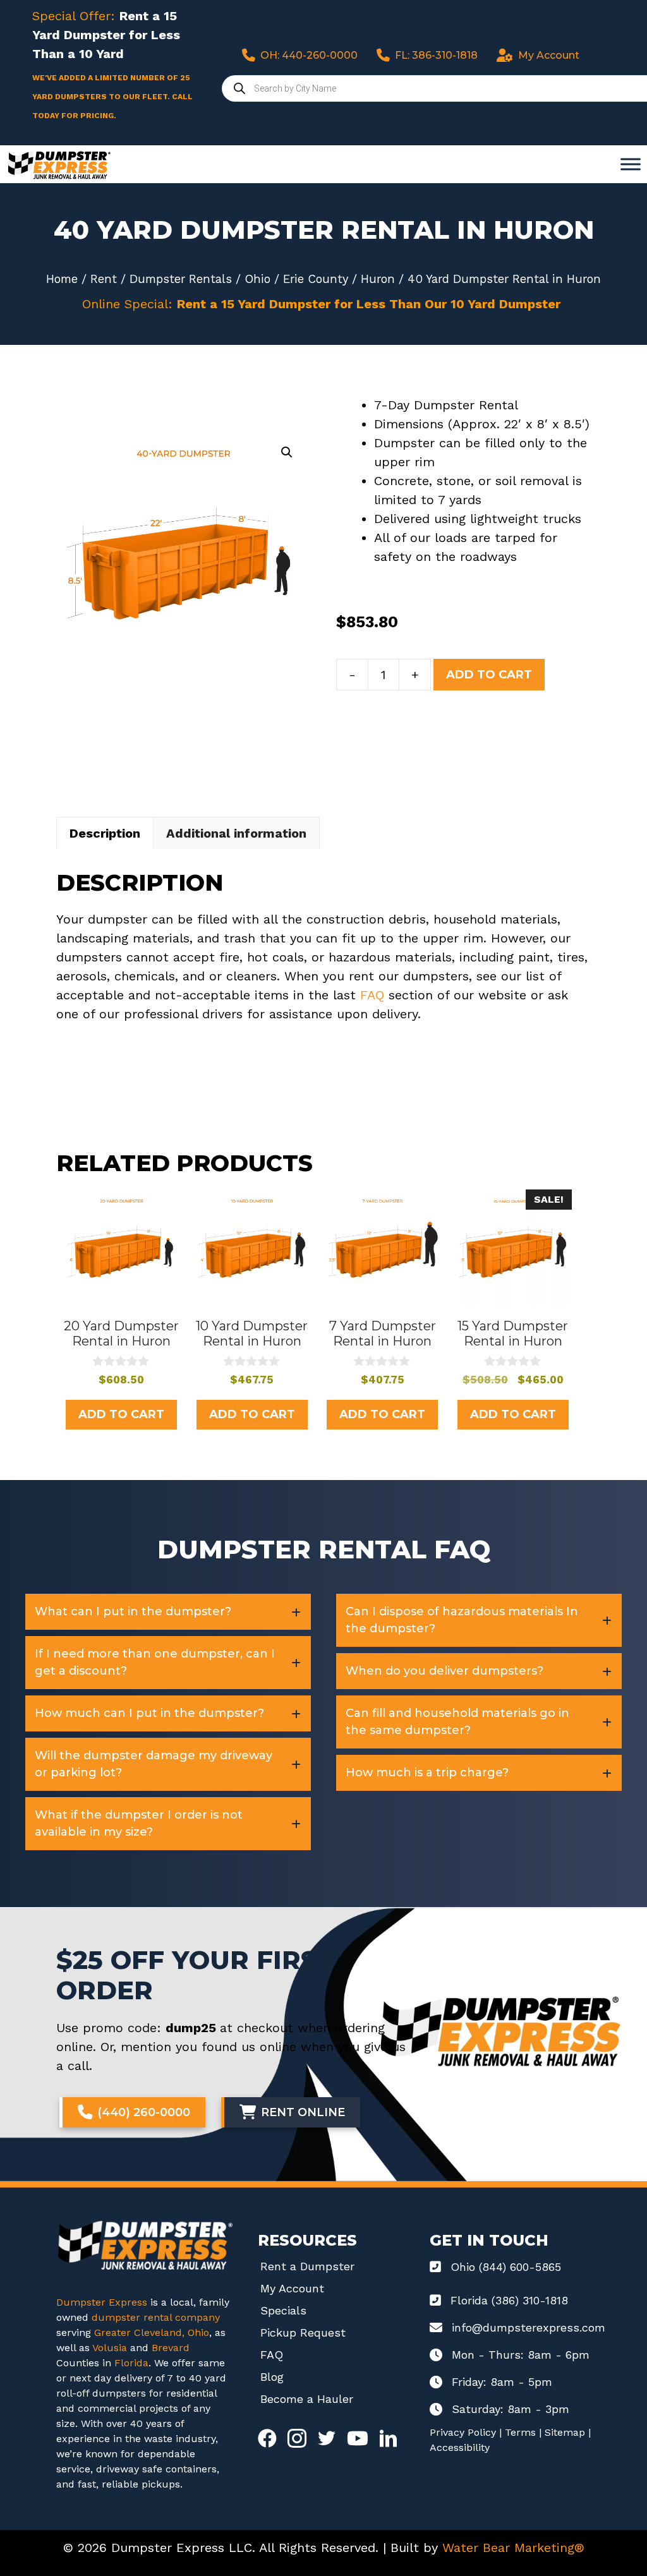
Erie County (316, 279)
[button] (287, 452)
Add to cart (489, 675)
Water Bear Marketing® (513, 2548)
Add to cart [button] (121, 1414)
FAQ (372, 995)
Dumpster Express (102, 2302)
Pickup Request (303, 2332)
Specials (283, 2310)
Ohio (257, 279)
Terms (520, 2432)
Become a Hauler (307, 2399)
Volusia (111, 2348)
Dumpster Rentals (181, 279)
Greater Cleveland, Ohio (152, 2332)
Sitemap (565, 2432)
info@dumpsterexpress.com (529, 2327)
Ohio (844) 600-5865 (506, 2267)
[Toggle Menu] (631, 164)
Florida (131, 2363)
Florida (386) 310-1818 (509, 2300)
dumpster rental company (156, 2317)
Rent (104, 279)
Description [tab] (105, 833)
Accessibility (460, 2447)
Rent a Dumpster (307, 2266)
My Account (292, 2288)
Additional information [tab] (236, 833)
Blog (272, 2377)
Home (62, 279)
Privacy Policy (463, 2432)
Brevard (171, 2348)
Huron (378, 279)
